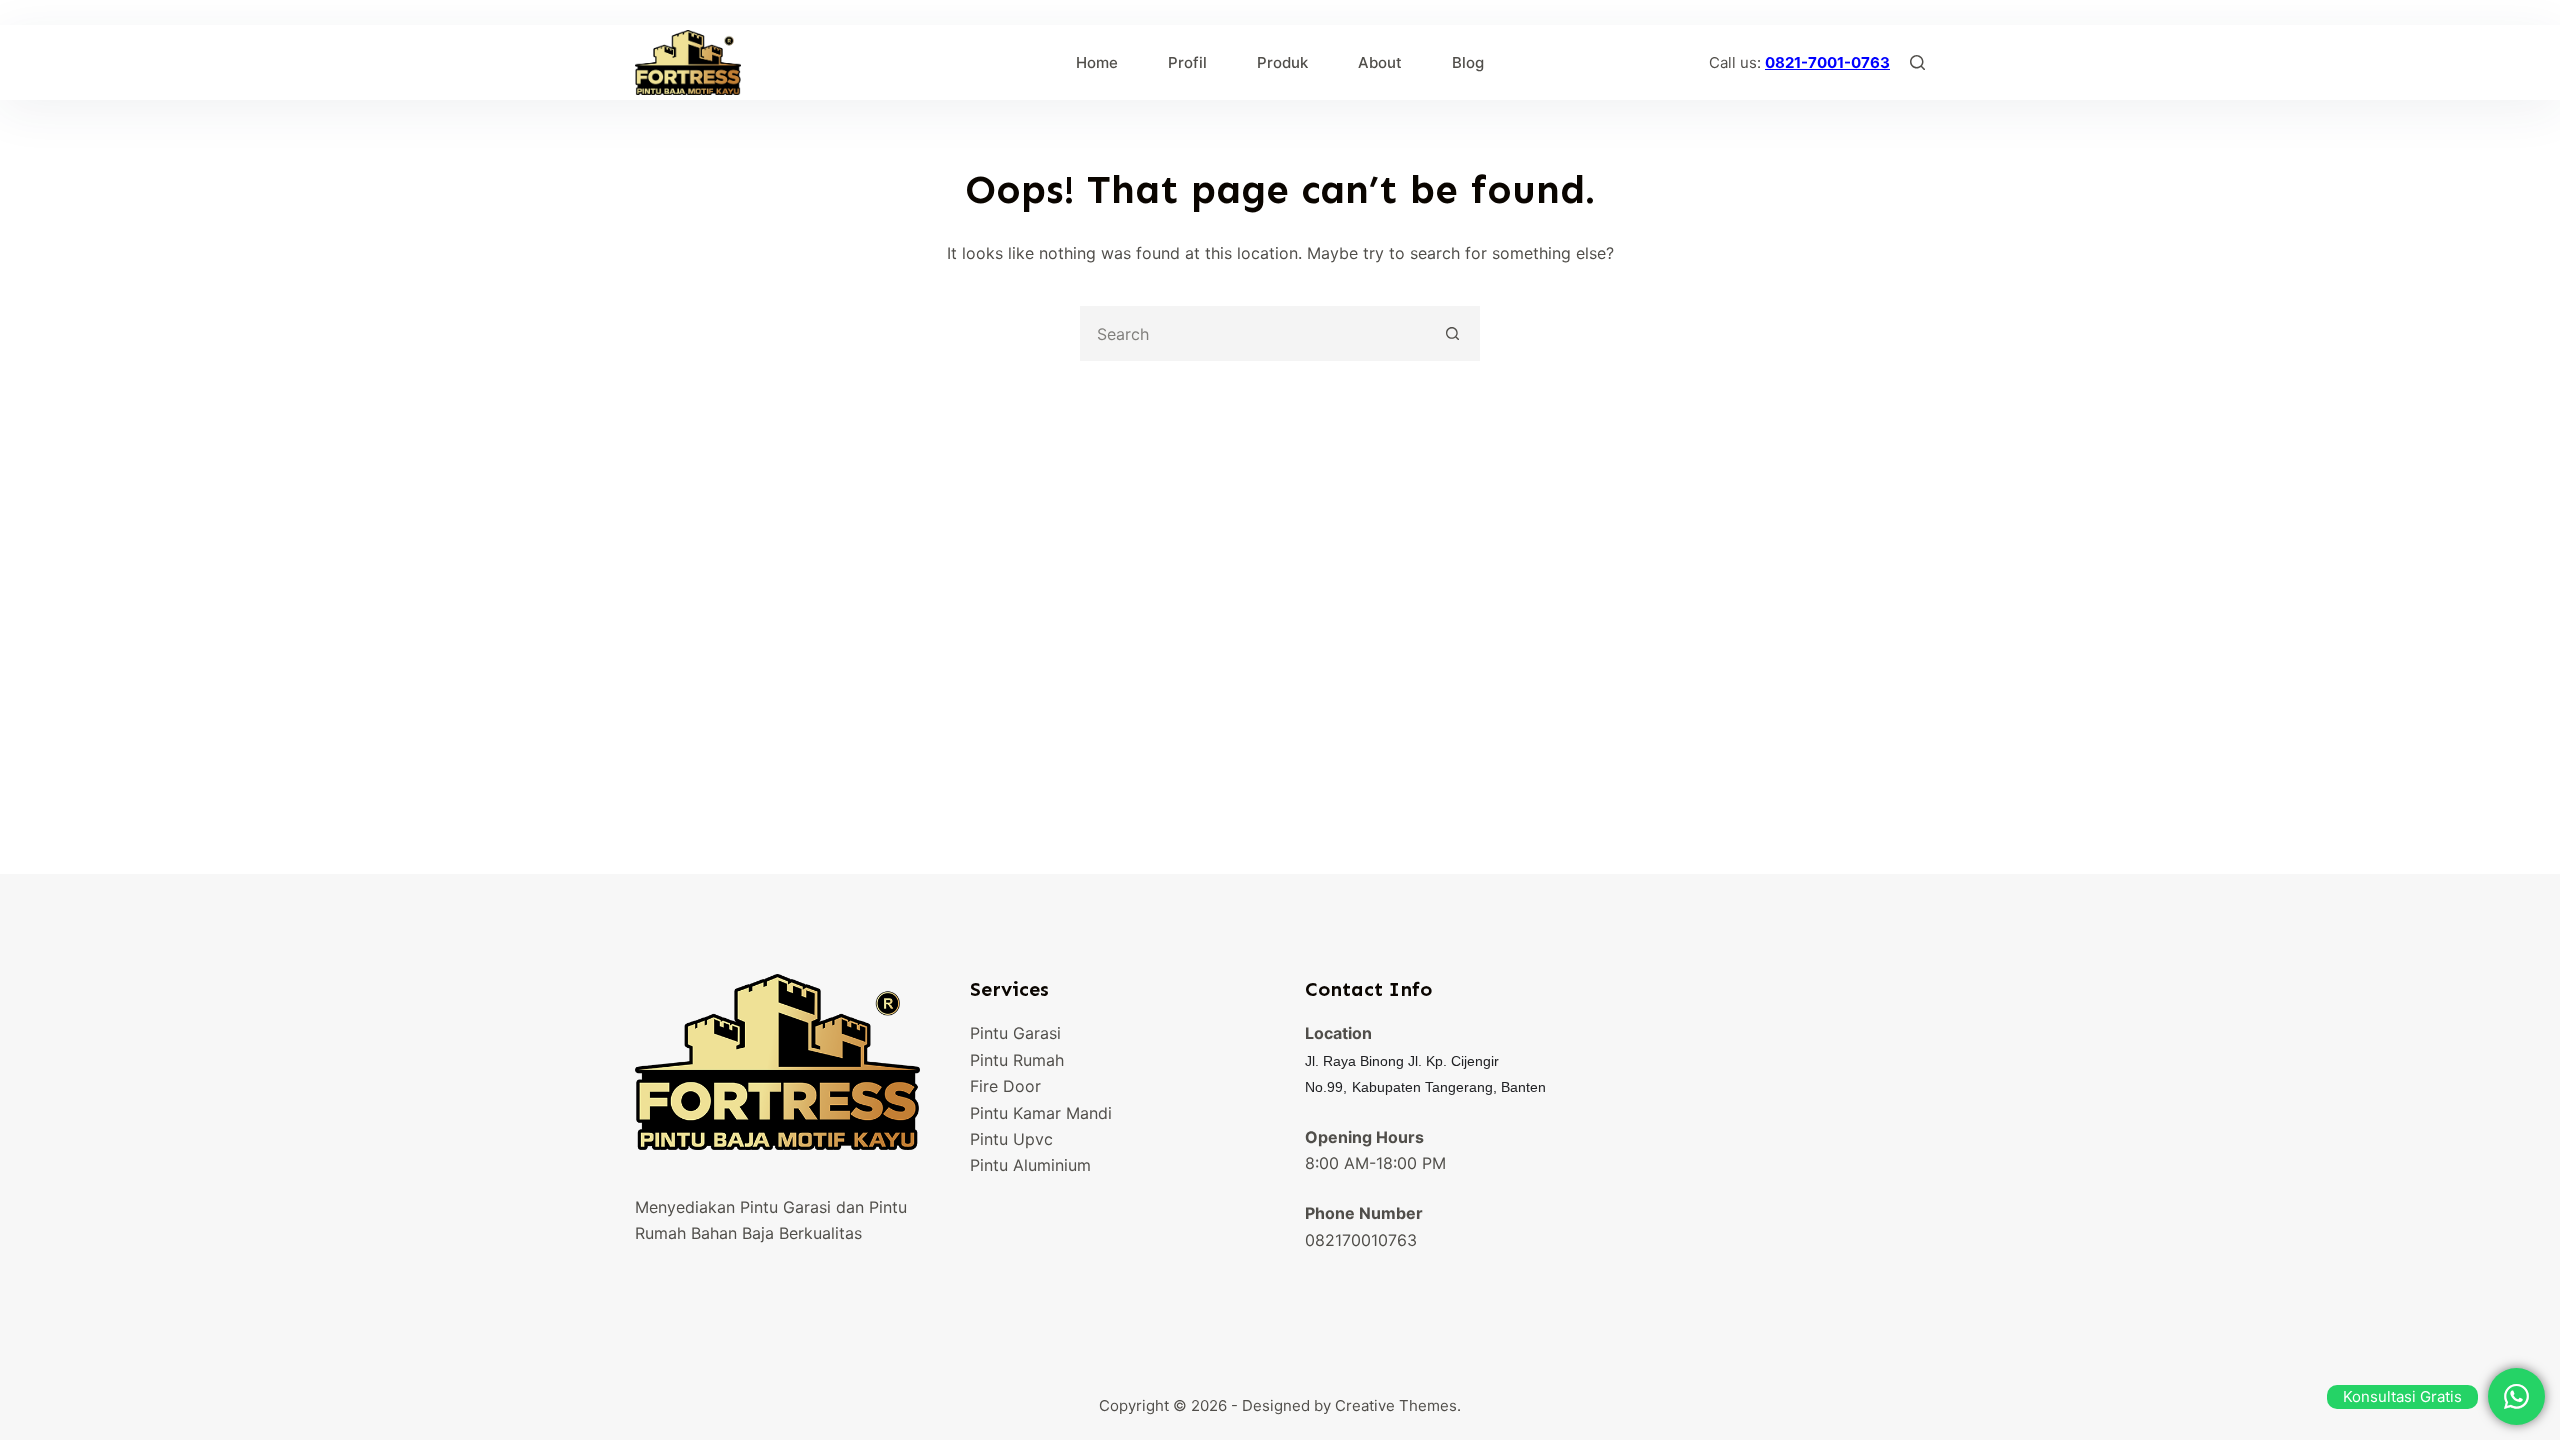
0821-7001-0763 (1827, 62)
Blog (1468, 62)
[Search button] (1452, 333)
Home (1097, 62)
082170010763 (1361, 1240)
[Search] (1917, 62)
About (1380, 62)
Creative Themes (1396, 1405)
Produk (1282, 62)
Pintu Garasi (1015, 1033)
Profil (1187, 62)
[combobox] (1254, 333)
